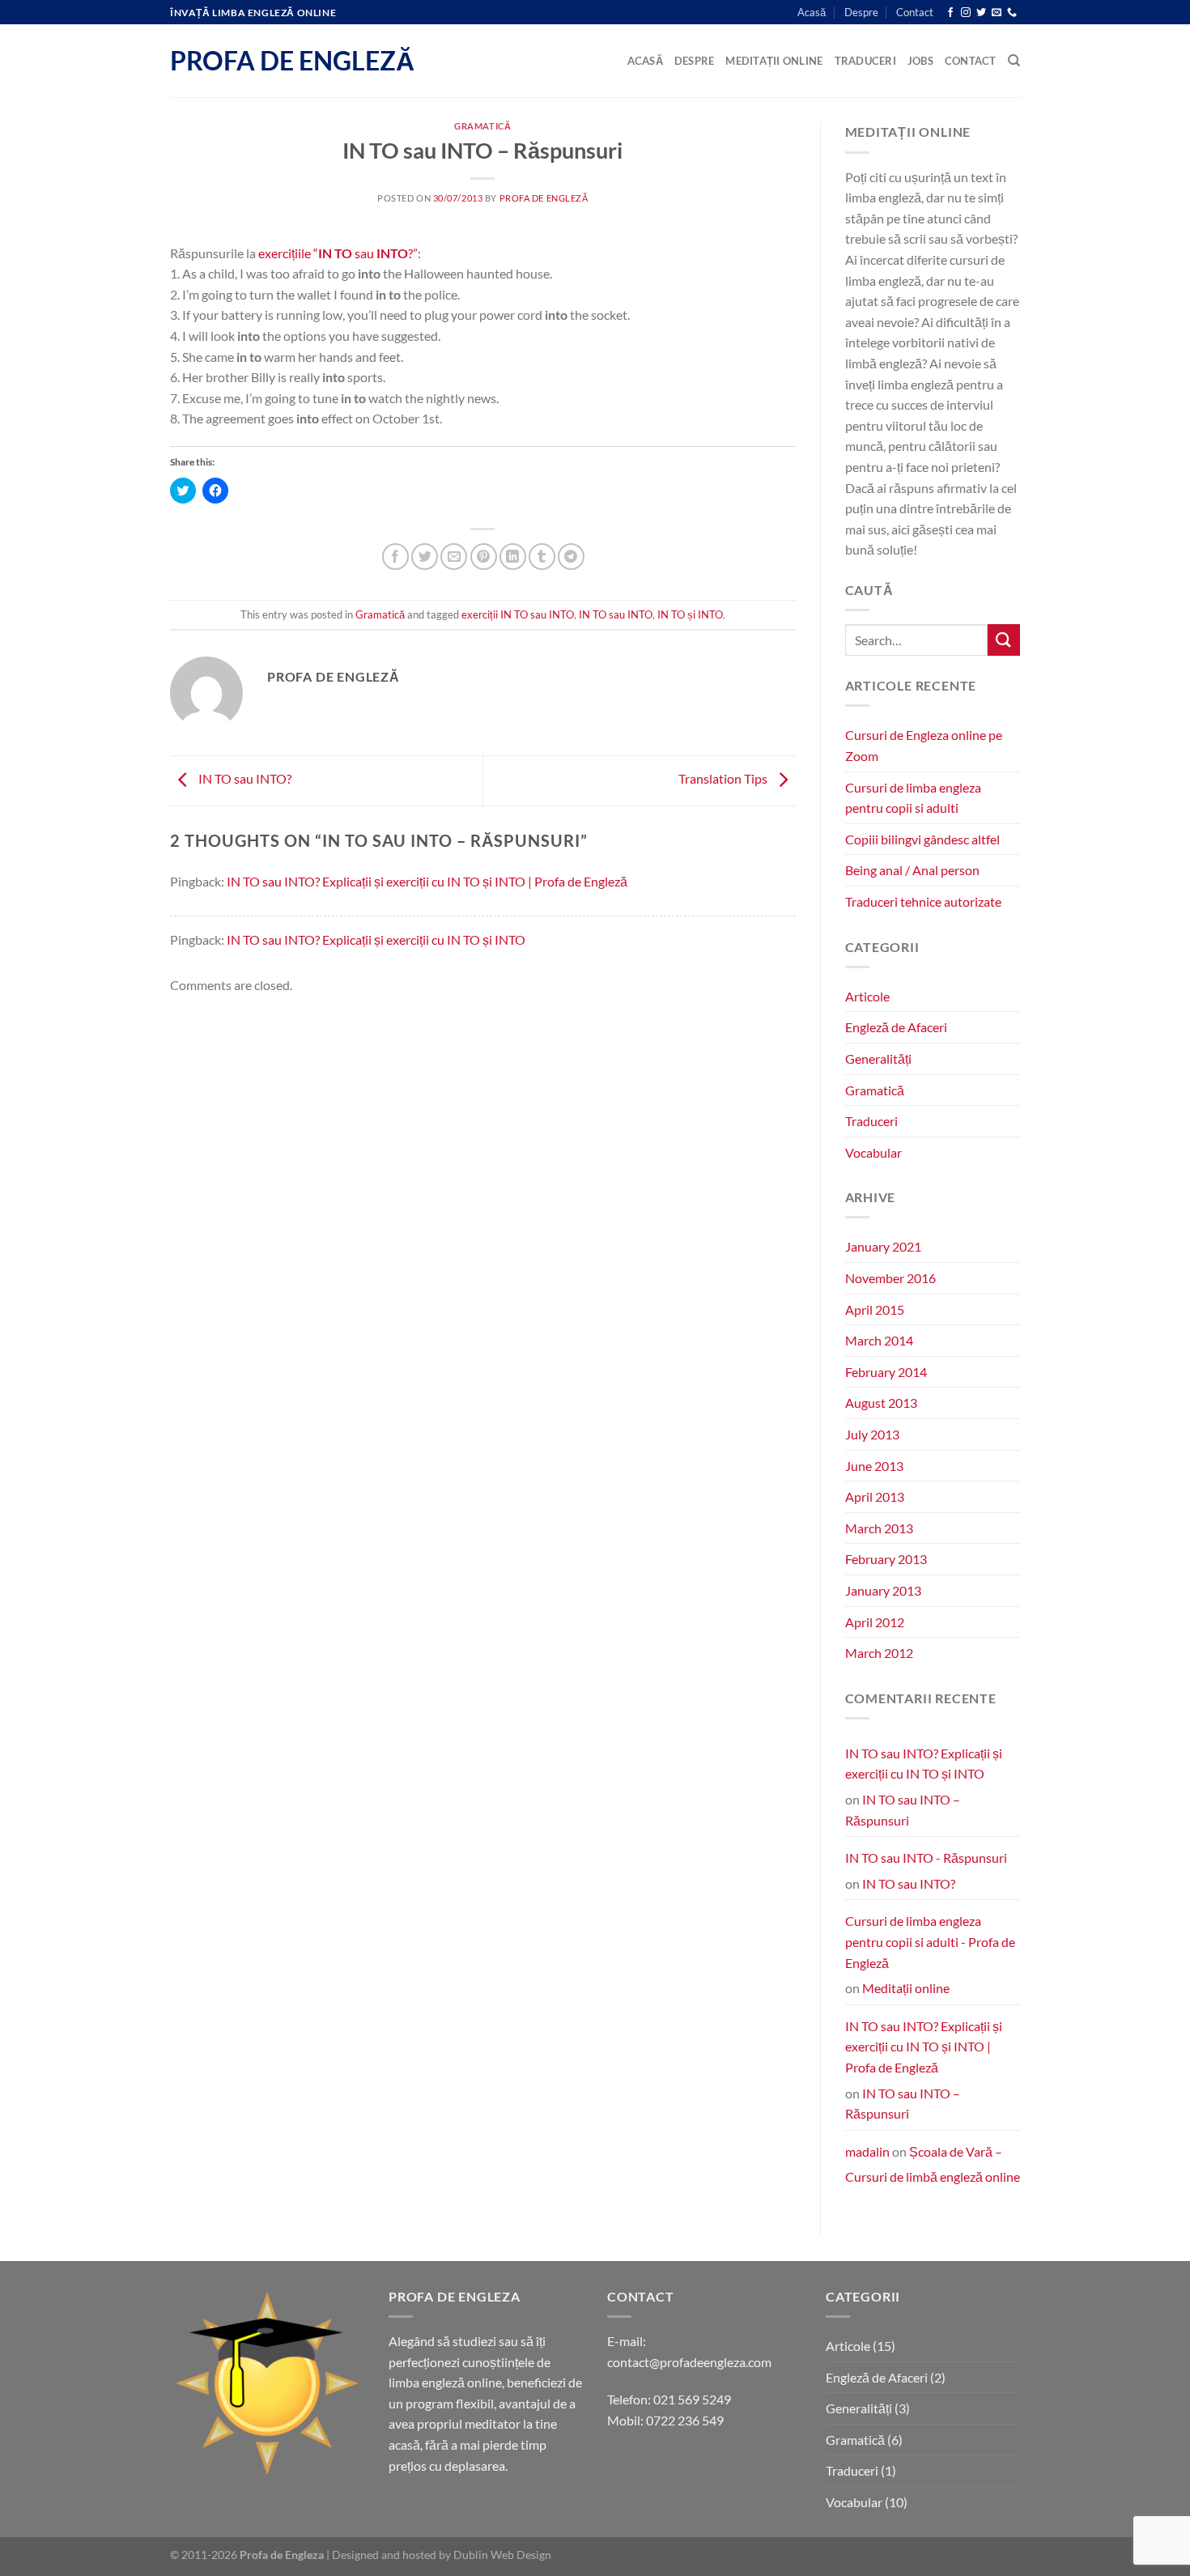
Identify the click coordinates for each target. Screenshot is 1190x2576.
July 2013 (872, 1434)
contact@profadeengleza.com (689, 2362)
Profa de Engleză (292, 61)
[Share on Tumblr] (542, 557)
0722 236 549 (685, 2420)
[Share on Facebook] (395, 557)
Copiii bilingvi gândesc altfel (922, 839)
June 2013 (874, 1466)
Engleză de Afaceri (896, 1027)
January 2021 (883, 1246)
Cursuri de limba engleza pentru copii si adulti (913, 798)
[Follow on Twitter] (981, 13)
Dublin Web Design (502, 2555)
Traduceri (865, 61)
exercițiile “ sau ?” (338, 253)
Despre (861, 12)
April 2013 (875, 1496)
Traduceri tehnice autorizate (923, 901)
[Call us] (1012, 13)
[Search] (1014, 61)
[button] (267, 2383)
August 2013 (881, 1403)
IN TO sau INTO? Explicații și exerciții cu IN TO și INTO (376, 939)
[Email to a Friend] (454, 557)
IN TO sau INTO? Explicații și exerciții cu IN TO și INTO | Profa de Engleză (427, 881)
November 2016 (890, 1278)
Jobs (920, 61)
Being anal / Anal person (912, 870)
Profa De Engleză (544, 198)
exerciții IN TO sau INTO (518, 614)
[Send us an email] (997, 13)
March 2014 (879, 1340)
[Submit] (1004, 640)
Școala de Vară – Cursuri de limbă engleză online (933, 2164)
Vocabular (873, 1152)
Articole (867, 996)
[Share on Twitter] (425, 557)
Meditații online (774, 61)
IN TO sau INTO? (244, 778)
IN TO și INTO (690, 614)
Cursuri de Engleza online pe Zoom (924, 745)
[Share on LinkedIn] (513, 557)
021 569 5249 (692, 2399)
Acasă (812, 12)
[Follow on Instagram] (966, 13)
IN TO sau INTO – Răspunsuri (903, 1810)
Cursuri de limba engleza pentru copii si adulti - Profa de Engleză (930, 1941)
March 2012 (879, 1653)
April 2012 (875, 1622)
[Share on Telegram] (571, 557)
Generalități (878, 1058)
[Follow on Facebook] (950, 13)
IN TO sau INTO (616, 614)
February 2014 (886, 1372)
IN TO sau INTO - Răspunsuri (926, 1858)
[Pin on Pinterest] (484, 557)
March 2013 (879, 1528)
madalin (867, 2151)
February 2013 (886, 1559)
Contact (915, 12)
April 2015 (875, 1309)
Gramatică (482, 126)
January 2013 (883, 1590)
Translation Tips (724, 778)
